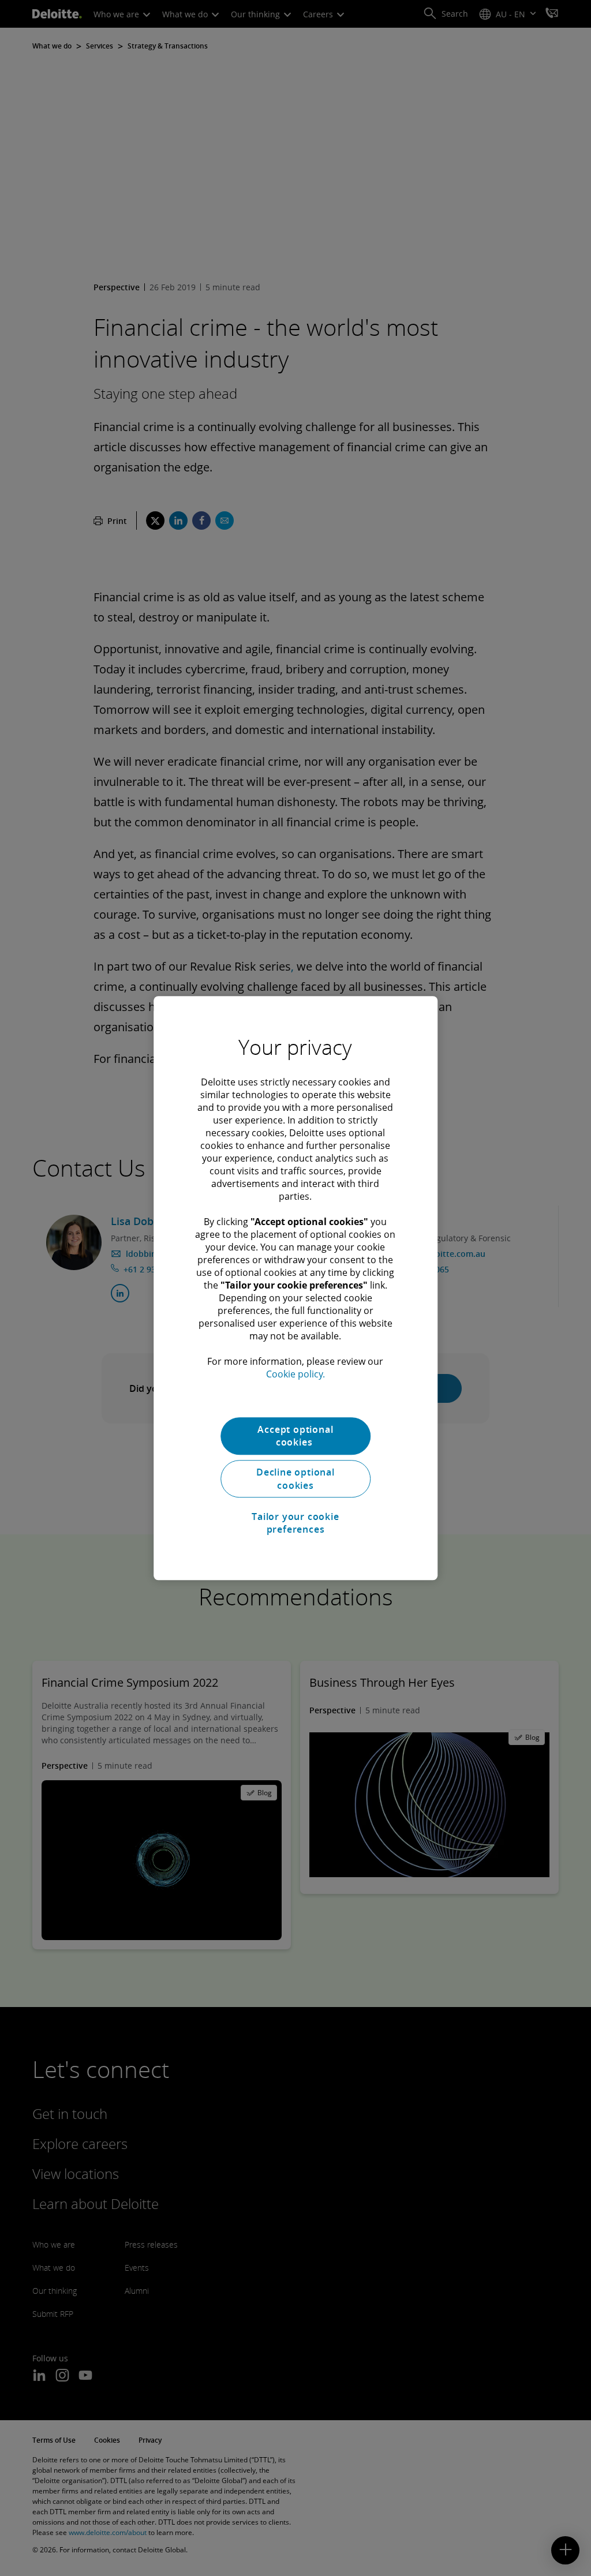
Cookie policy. (295, 1374)
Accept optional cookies (295, 1436)
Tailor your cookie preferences (295, 1523)
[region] (295, 1288)
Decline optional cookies (295, 1479)
